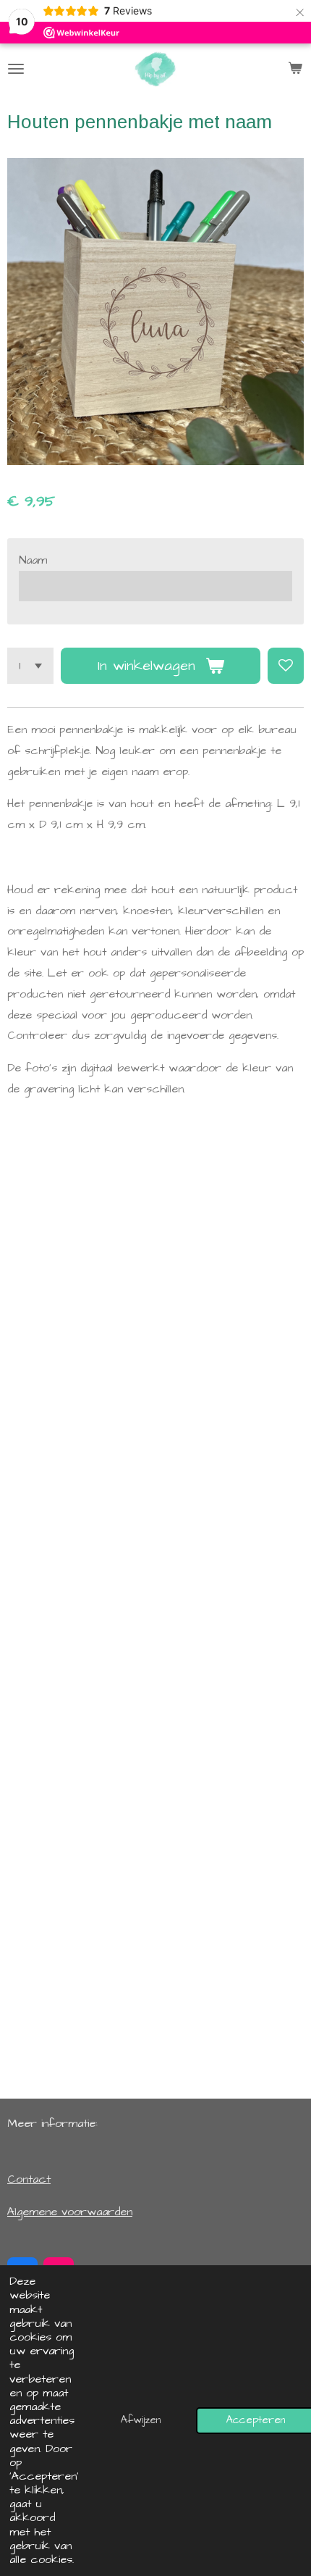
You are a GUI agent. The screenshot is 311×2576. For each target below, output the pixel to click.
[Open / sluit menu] (16, 69)
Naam (33, 560)
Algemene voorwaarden (70, 2212)
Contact (29, 2179)
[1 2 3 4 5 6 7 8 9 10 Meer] (30, 666)
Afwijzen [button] (141, 2420)
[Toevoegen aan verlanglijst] (286, 666)
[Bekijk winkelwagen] (295, 69)
